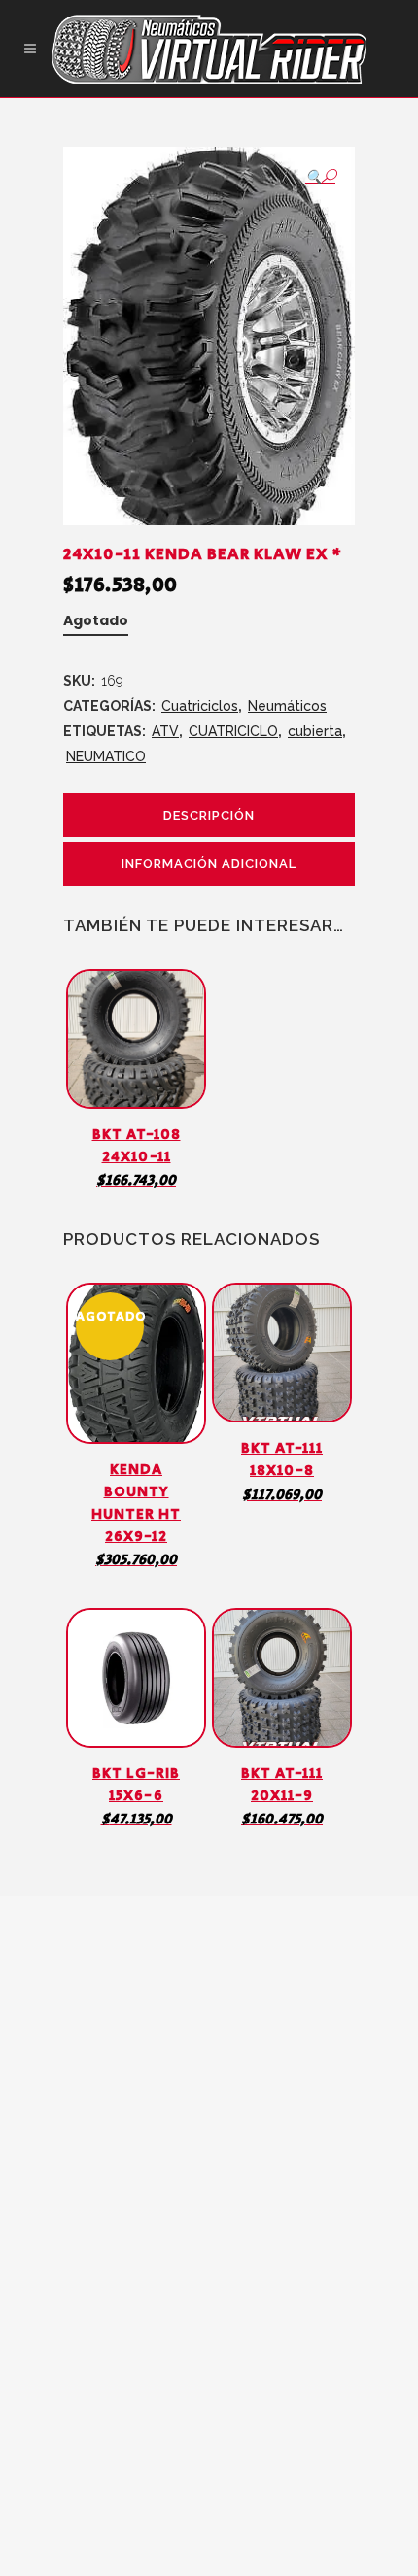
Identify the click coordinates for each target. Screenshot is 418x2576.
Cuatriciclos (200, 706)
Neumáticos (287, 706)
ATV (165, 731)
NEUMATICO (106, 756)
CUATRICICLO (233, 731)
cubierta (315, 731)
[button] (320, 176)
